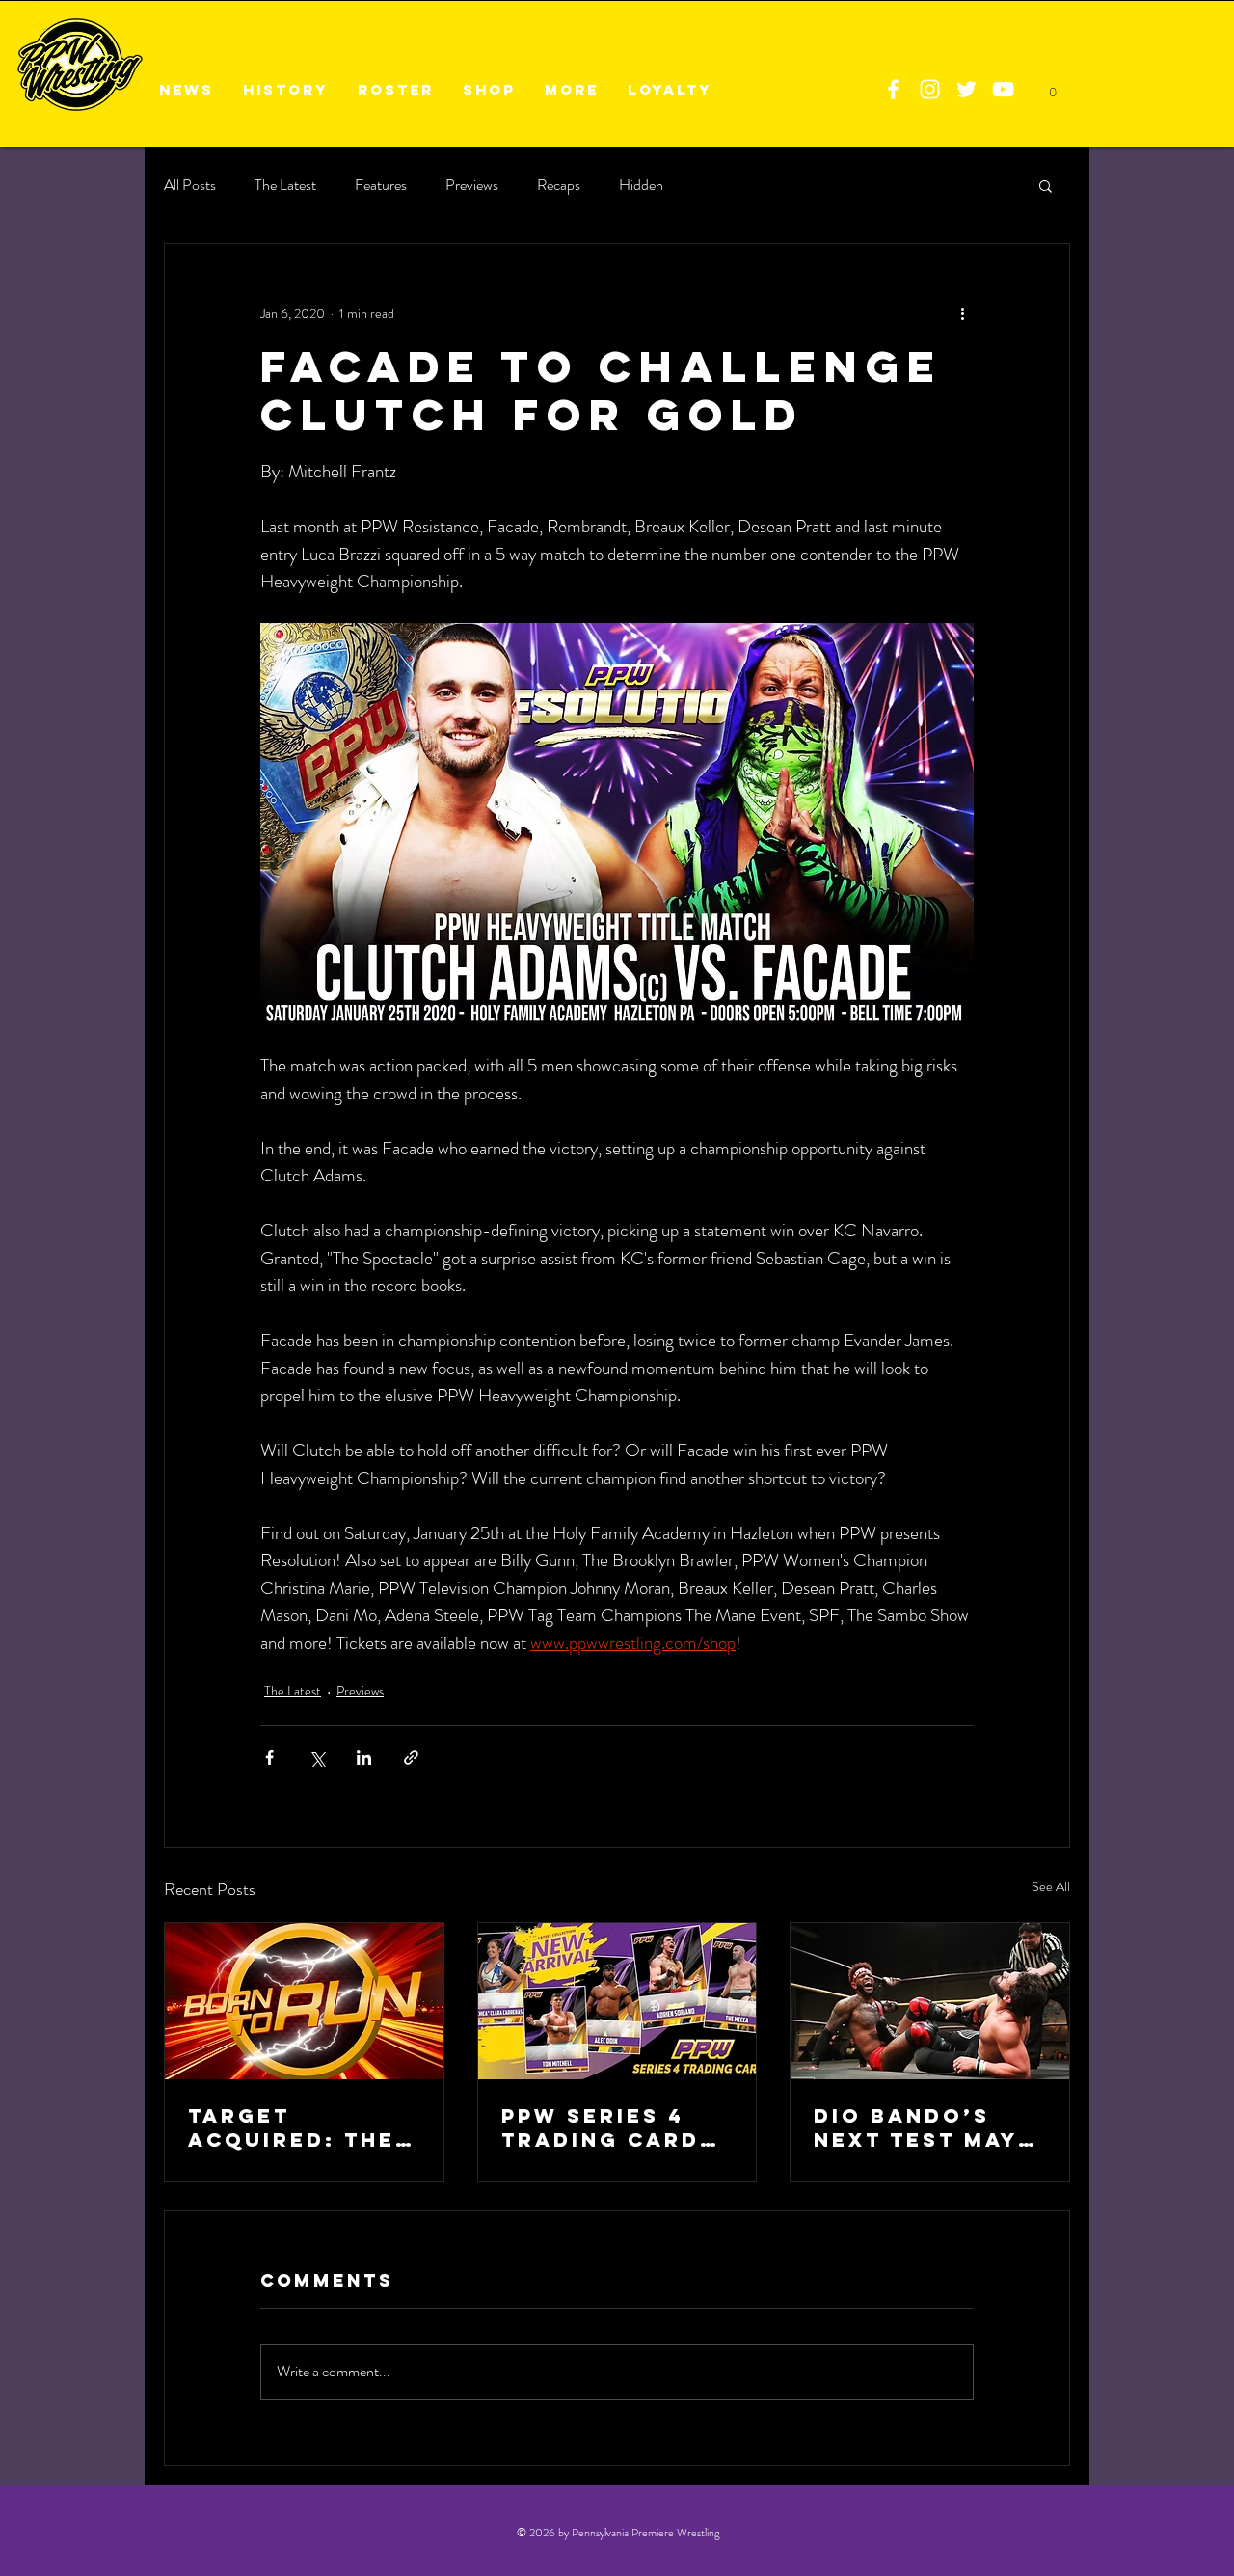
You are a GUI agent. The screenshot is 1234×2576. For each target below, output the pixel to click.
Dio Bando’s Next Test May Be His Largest (921, 2128)
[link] (1052, 87)
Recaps (559, 185)
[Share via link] (411, 1758)
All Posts (190, 185)
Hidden (641, 185)
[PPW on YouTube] (1003, 89)
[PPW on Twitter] (966, 89)
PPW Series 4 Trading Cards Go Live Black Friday (609, 2128)
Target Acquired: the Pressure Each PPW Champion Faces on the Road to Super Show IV (295, 2128)
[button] (1046, 185)
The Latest (285, 185)
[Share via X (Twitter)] (317, 1758)
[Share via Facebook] (269, 1758)
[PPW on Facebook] (893, 89)
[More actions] (962, 313)
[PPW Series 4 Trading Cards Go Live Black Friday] (617, 2001)
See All (1051, 1886)
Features (381, 185)
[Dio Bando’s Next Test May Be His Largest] (930, 2001)
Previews (472, 185)
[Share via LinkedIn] (364, 1758)
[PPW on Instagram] (930, 89)
